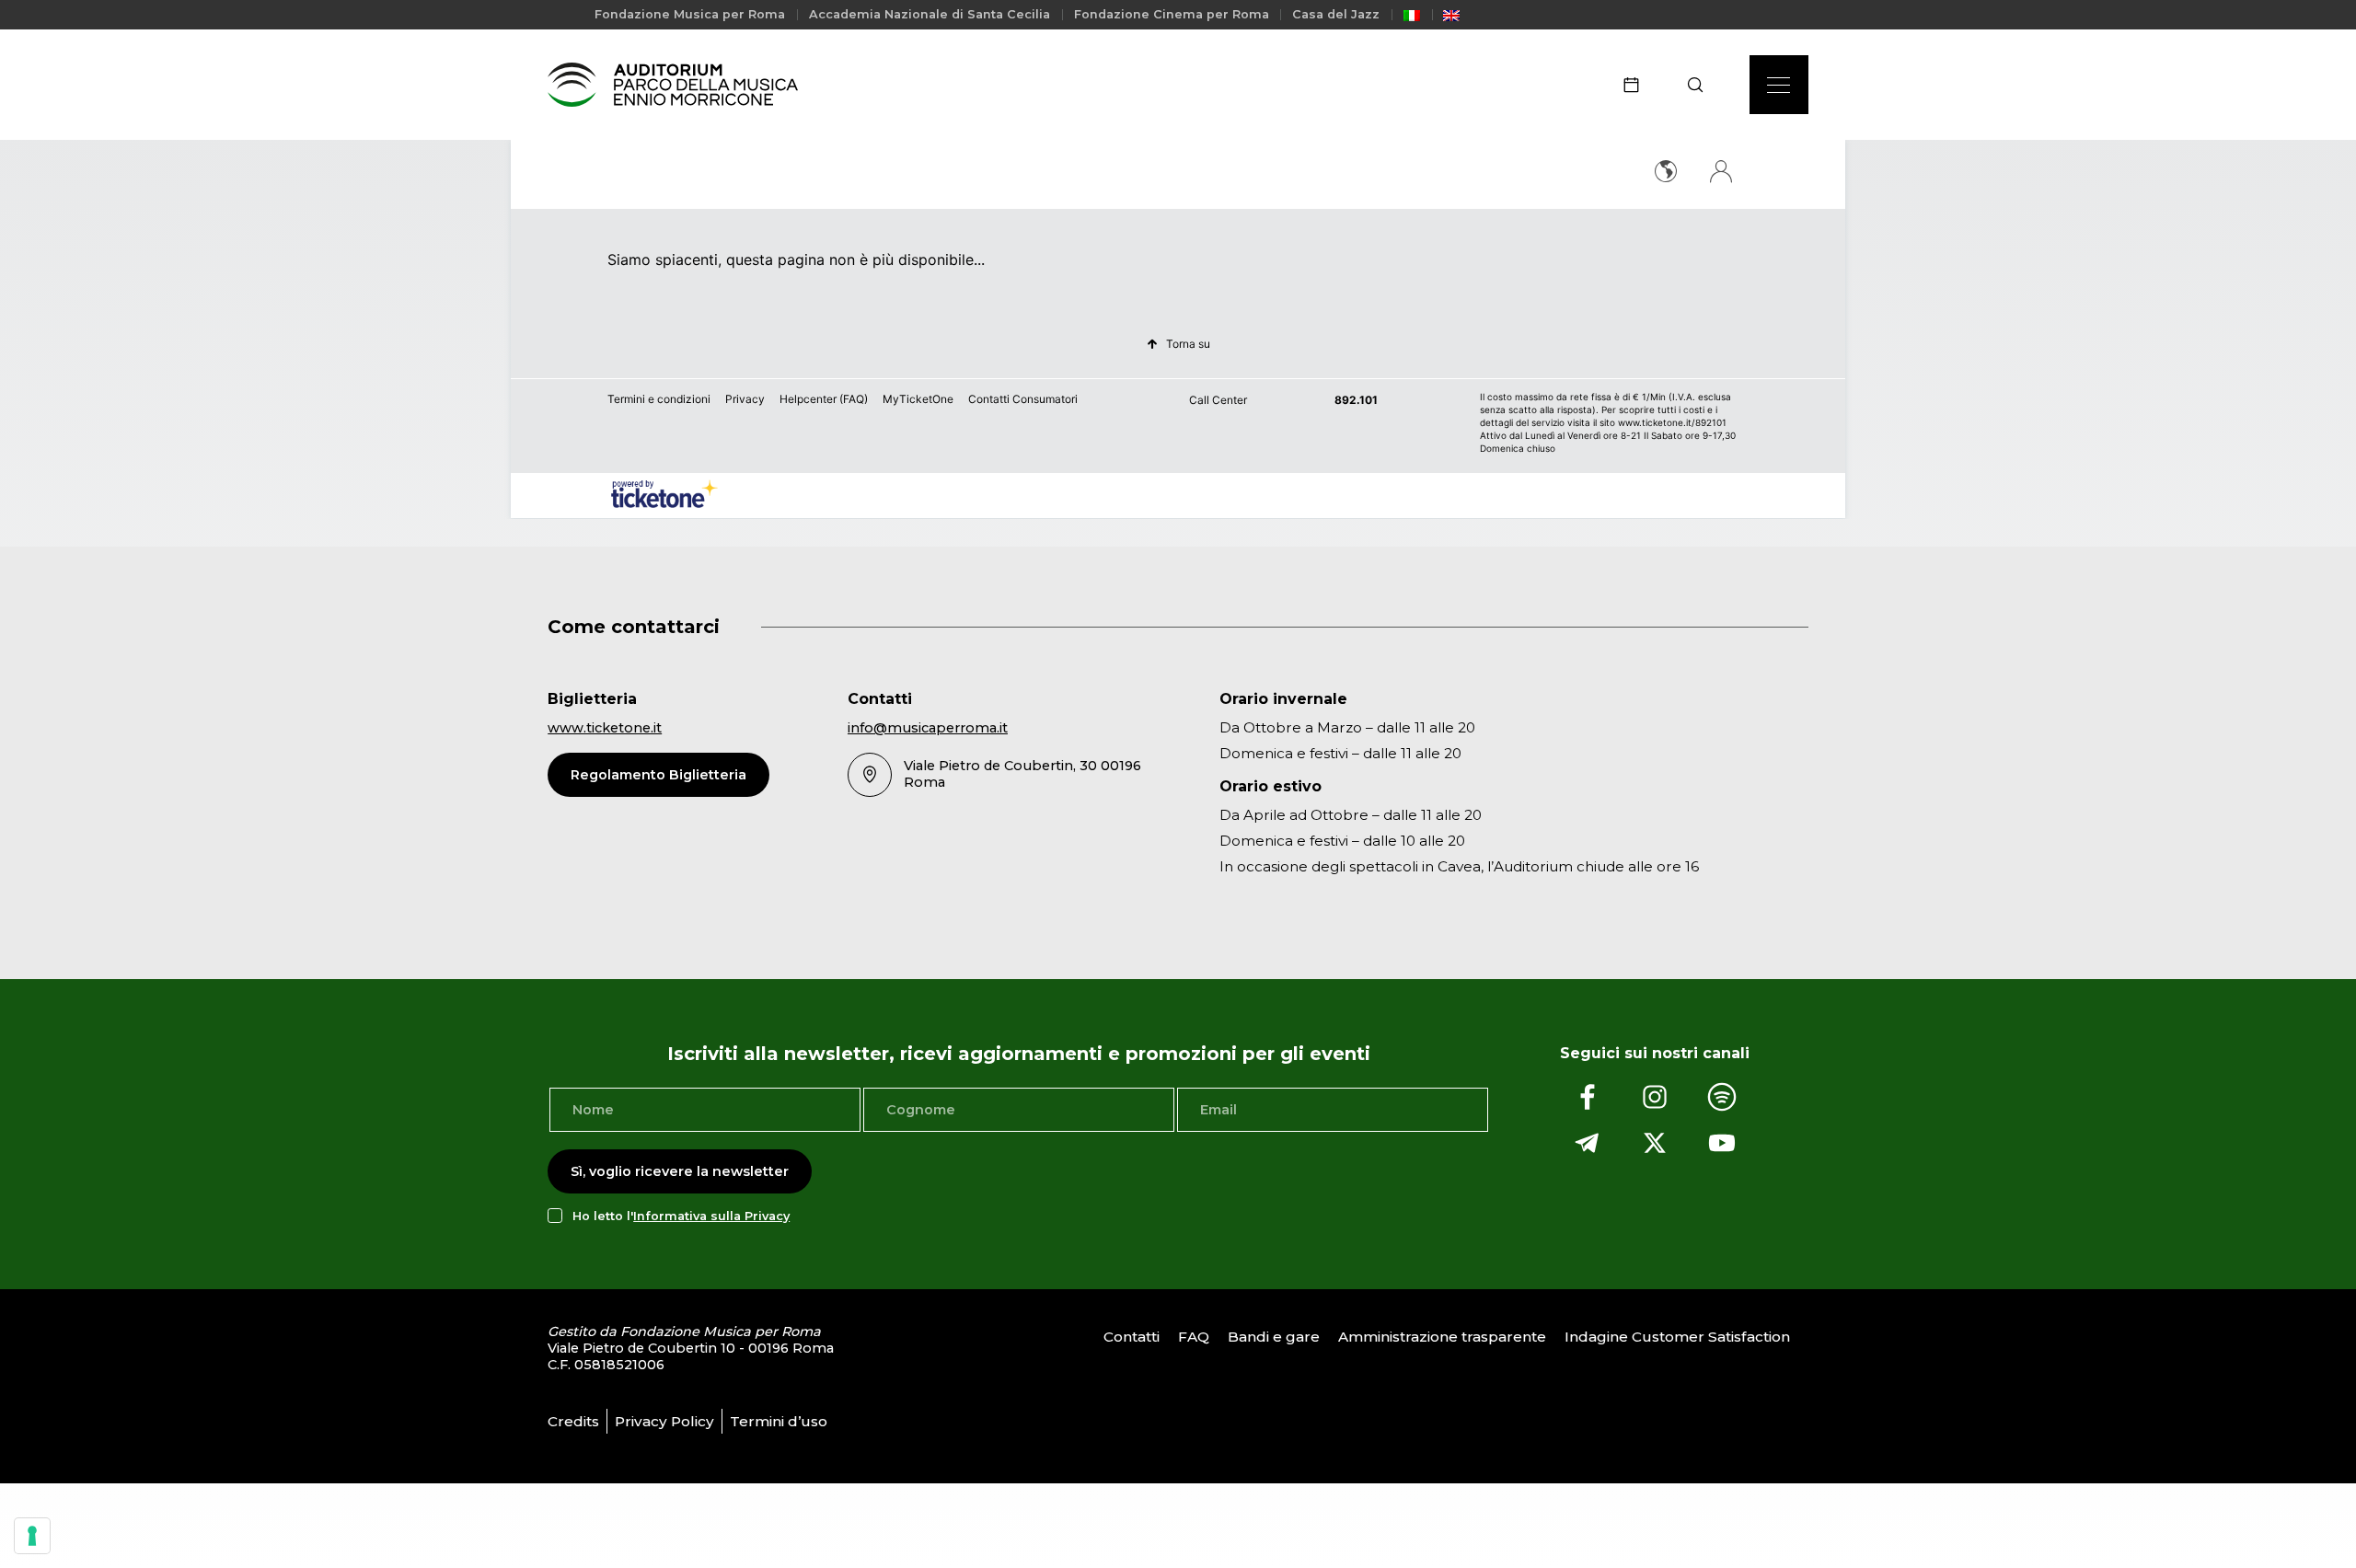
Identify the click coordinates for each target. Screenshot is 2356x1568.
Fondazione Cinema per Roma (1172, 14)
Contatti (1132, 1337)
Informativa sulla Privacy (711, 1216)
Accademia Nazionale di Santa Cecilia (930, 14)
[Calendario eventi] (1637, 85)
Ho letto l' (681, 1216)
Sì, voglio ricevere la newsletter (680, 1171)
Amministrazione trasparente (1442, 1337)
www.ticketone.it (605, 728)
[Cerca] (1701, 85)
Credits (573, 1421)
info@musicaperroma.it (928, 728)
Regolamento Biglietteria (658, 775)
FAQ (1194, 1337)
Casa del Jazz (1336, 14)
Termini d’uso (779, 1421)
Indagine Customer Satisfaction (1677, 1337)
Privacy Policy (664, 1421)
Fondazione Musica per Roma (690, 14)
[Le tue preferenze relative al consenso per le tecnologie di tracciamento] (32, 1536)
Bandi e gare (1274, 1337)
